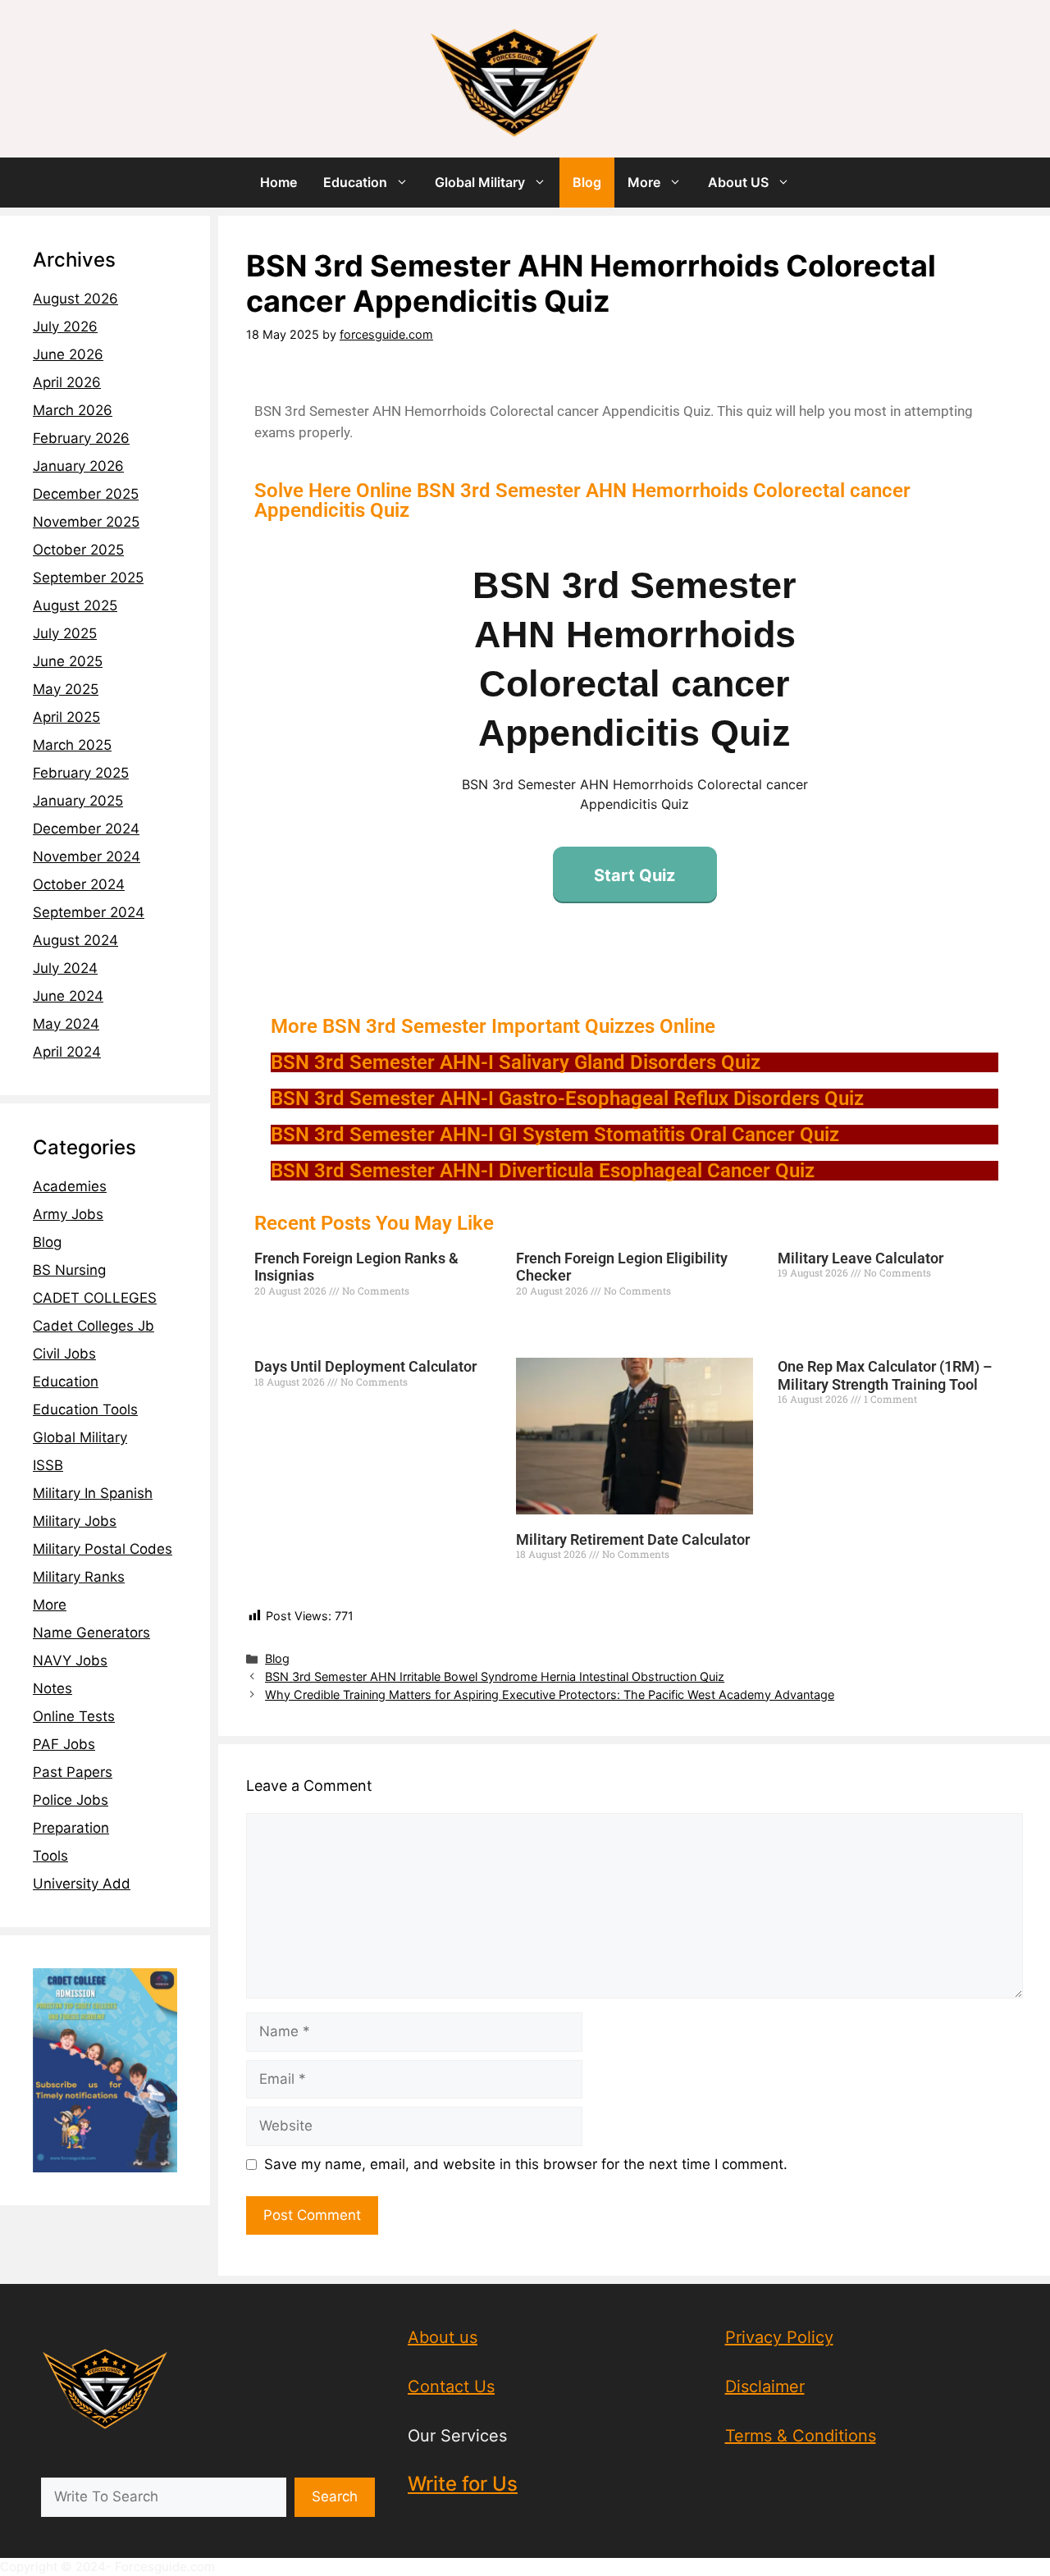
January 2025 (78, 801)
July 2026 (65, 327)
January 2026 (78, 466)
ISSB (48, 1465)
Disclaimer (765, 2386)
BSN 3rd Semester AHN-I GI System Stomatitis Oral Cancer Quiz (555, 1135)
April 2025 (66, 717)
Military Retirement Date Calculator (633, 1539)
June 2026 (68, 354)
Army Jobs (68, 1214)
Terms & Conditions (801, 2436)
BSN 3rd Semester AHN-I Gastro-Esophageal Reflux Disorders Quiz (567, 1098)
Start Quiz (635, 875)
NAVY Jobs (70, 1660)
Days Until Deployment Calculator (365, 1366)
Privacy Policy (779, 2337)
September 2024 (89, 912)
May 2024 (66, 1024)
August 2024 (75, 940)
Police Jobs (71, 1800)
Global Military (480, 182)
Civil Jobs (64, 1354)
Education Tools (85, 1409)
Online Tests (74, 1716)
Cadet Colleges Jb (94, 1326)
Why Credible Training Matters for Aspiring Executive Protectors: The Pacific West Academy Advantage (550, 1694)
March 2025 (72, 745)
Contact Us (451, 2386)
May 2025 (66, 689)
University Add (82, 1884)
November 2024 (87, 856)
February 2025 (81, 773)
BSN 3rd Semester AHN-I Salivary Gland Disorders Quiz (516, 1062)
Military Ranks (79, 1577)
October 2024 (79, 884)
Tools (50, 1856)
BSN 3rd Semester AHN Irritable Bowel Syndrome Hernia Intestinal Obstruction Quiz (495, 1676)
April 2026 (67, 382)
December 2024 (86, 829)
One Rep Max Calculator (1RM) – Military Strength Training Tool (885, 1375)
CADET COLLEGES (95, 1298)
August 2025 (75, 605)
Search (335, 2496)
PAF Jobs (64, 1744)
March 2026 (73, 410)
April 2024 (67, 1052)
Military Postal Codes (103, 1549)
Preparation (71, 1828)
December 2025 (86, 494)
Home (278, 182)
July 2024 (65, 968)
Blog (587, 182)
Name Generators (91, 1633)
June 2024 (68, 996)
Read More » (282, 1320)
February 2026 (81, 438)
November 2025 (86, 522)
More (644, 182)
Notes (52, 1688)
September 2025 (88, 578)
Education (355, 182)
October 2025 (78, 550)
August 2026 (75, 299)
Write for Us (463, 2484)
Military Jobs (75, 1521)
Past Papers (73, 1772)
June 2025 (68, 661)
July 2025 (65, 633)
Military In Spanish (93, 1493)
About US (738, 182)
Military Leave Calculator (861, 1258)
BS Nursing (69, 1270)
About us (443, 2337)
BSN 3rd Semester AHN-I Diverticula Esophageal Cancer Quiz (543, 1171)
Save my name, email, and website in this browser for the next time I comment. (526, 2164)
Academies (70, 1186)
